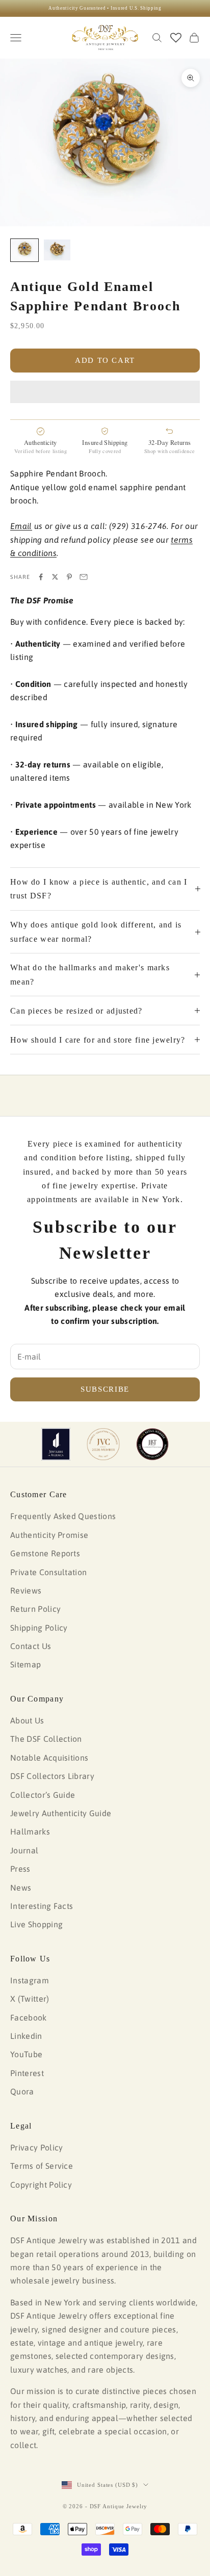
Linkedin (26, 2036)
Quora (22, 2091)
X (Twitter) (30, 1999)
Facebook (29, 2017)
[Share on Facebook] (41, 577)
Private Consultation (48, 1572)
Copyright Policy (41, 2185)
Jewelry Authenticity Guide (61, 1813)
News (21, 1888)
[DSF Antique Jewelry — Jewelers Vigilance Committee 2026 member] (103, 1444)
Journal (24, 1850)
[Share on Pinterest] (69, 577)
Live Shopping (36, 1924)
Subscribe (105, 1389)
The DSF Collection (46, 1739)
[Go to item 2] (57, 250)
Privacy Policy (36, 2147)
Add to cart (105, 360)
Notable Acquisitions (49, 1758)
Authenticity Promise (49, 1535)
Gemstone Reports (45, 1553)
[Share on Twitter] (55, 577)
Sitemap (25, 1664)
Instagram (30, 1980)
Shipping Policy (39, 1628)
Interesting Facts (42, 1906)
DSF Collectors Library (52, 1776)
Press (20, 1869)
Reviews (26, 1590)
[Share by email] (84, 577)
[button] (105, 392)
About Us (27, 1720)
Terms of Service (42, 2166)
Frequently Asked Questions (63, 1516)
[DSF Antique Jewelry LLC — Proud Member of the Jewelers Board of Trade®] (152, 1444)
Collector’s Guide (43, 1795)
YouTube (26, 2054)
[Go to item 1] (24, 250)
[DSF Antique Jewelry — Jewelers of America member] (56, 1444)
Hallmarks (30, 1831)
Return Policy (35, 1609)
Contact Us (31, 1646)
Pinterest (27, 2073)
